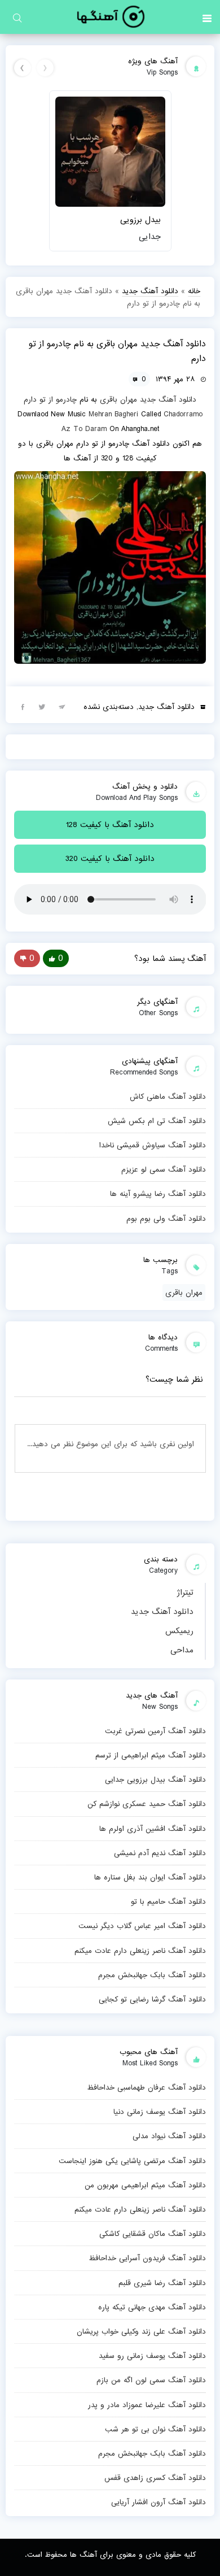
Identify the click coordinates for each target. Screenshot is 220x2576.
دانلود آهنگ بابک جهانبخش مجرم (152, 1975)
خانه (194, 291)
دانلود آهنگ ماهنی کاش (168, 1096)
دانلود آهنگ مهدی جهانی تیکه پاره (152, 2307)
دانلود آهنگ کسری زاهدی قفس (155, 2478)
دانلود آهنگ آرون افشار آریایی (159, 2502)
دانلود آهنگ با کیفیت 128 (110, 825)
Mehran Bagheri (113, 414)
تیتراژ (185, 1592)
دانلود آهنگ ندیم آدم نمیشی (160, 1853)
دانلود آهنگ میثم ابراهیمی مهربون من (145, 2185)
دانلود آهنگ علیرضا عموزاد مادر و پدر (147, 2405)
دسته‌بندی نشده (109, 707)
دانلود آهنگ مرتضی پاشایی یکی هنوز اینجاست (132, 2161)
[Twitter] (42, 706)
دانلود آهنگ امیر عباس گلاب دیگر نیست (142, 1926)
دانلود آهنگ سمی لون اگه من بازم (151, 2380)
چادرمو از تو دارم (50, 399)
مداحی (182, 1650)
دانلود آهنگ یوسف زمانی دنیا (160, 2112)
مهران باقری (118, 399)
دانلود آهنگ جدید (162, 1612)
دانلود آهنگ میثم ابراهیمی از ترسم (151, 1755)
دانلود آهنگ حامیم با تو (168, 1901)
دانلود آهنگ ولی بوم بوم (166, 1219)
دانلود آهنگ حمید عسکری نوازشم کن (147, 1804)
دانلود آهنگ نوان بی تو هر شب (155, 2429)
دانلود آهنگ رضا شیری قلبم (162, 2283)
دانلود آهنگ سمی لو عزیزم (164, 1169)
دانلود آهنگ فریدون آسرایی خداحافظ (147, 2258)
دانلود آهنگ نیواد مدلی (169, 2136)
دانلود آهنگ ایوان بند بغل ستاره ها (150, 1877)
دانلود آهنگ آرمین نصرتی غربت (155, 1731)
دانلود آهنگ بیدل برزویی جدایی (155, 1779)
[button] (207, 17)
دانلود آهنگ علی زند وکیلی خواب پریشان (141, 2331)
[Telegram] (62, 706)
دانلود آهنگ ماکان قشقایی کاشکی (153, 2234)
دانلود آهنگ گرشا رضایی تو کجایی (152, 1999)
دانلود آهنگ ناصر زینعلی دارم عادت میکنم (140, 1951)
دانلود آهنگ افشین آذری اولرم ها (153, 1829)
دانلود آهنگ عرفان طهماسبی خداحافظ (146, 2087)
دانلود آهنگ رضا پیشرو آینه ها (158, 1194)
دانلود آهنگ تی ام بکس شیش (157, 1121)
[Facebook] (23, 706)
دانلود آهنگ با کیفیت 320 (110, 859)
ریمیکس (179, 1631)
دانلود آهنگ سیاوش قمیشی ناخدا (153, 1145)
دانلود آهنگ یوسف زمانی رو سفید (152, 2356)
